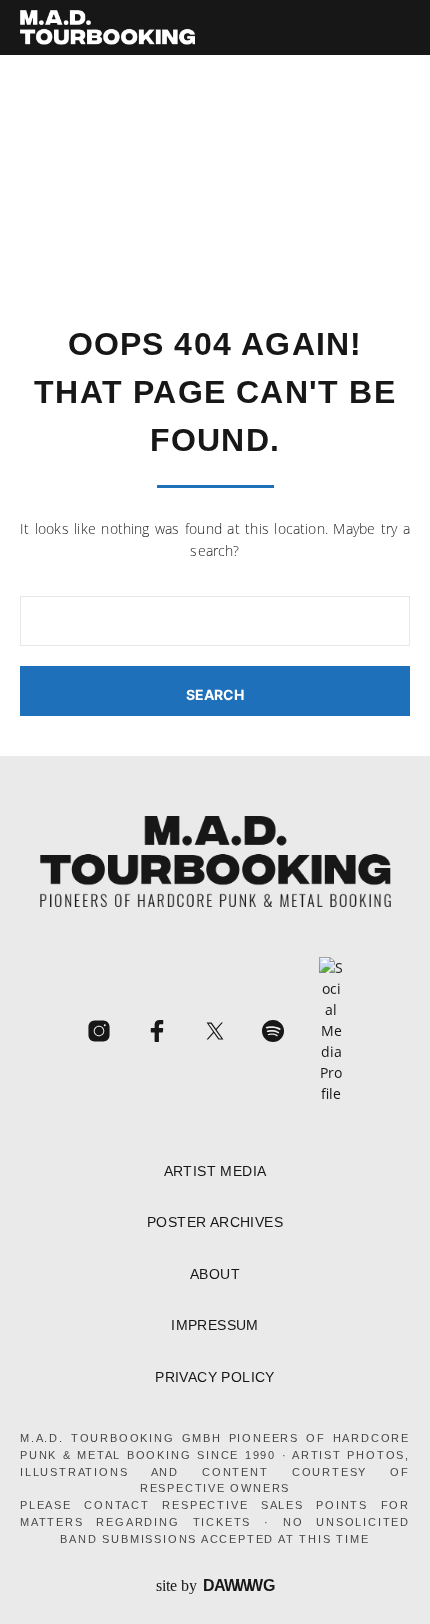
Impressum (215, 1325)
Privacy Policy (215, 1377)
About (215, 1274)
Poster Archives (215, 1222)
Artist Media (215, 1171)
